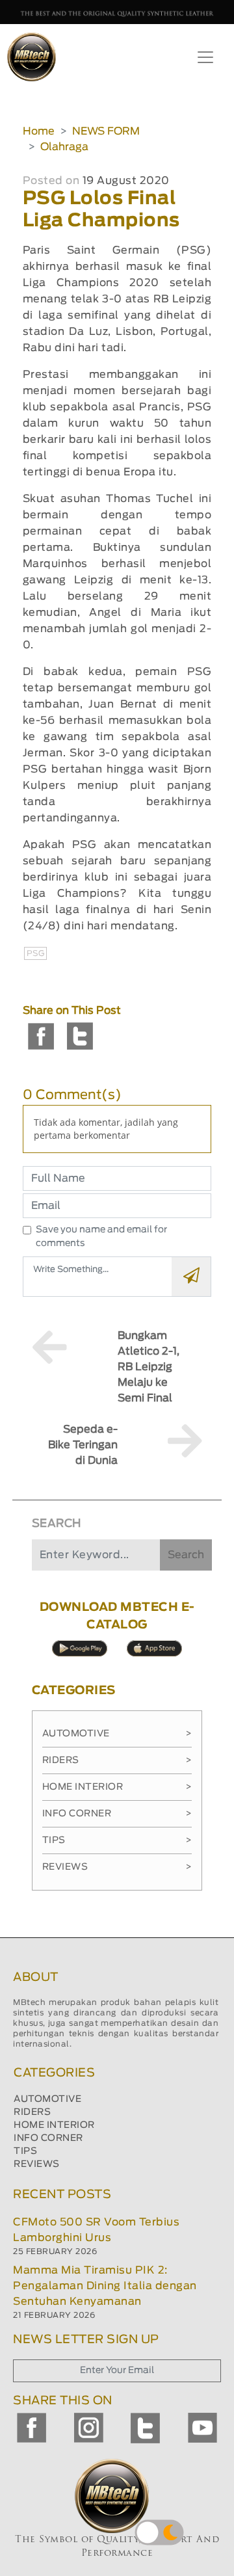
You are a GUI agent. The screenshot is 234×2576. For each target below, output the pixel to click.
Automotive (117, 1734)
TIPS (25, 2151)
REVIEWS (37, 2164)
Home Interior (117, 1787)
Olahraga (64, 147)
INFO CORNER (48, 2138)
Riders (117, 1760)
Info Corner (117, 1814)
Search (186, 1555)
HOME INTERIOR (54, 2125)
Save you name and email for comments (101, 1237)
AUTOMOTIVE (47, 2099)
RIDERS (32, 2112)
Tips (117, 1840)
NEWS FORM (106, 131)
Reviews (117, 1867)
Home (39, 131)
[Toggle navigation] (205, 57)
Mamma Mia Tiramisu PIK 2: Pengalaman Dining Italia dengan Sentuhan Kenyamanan (105, 2286)
